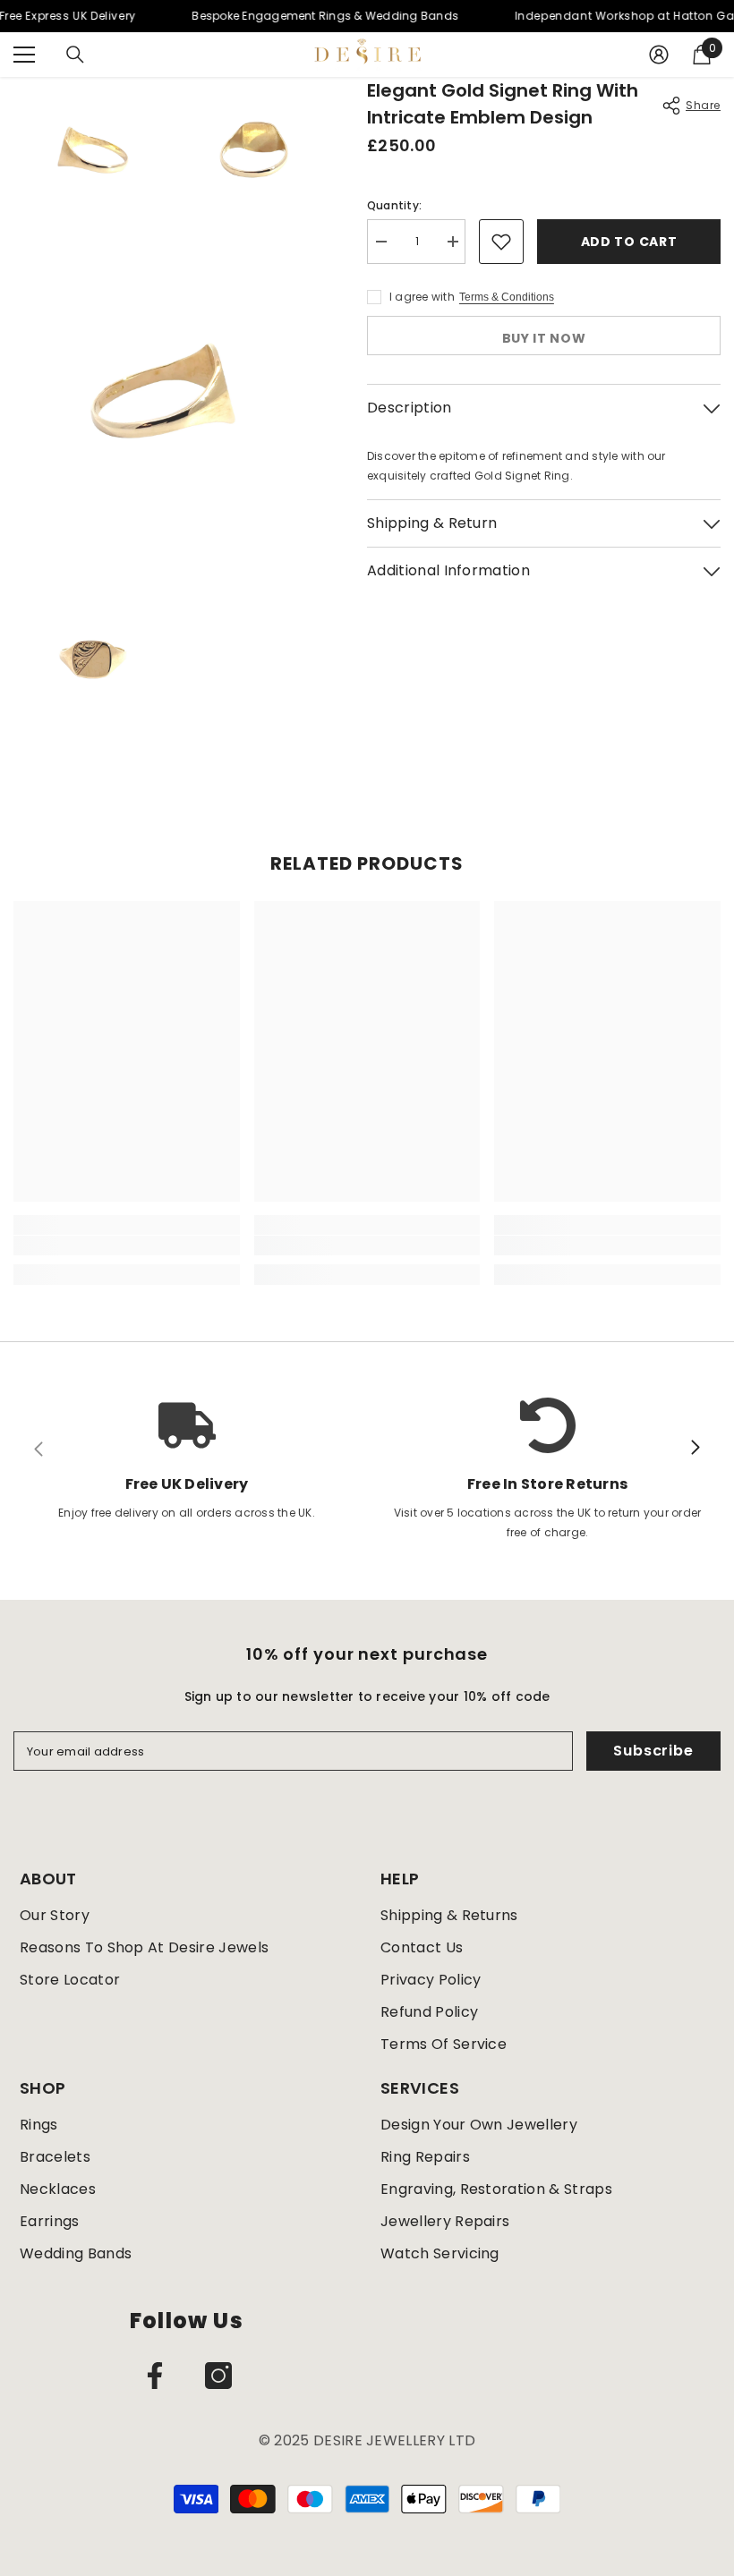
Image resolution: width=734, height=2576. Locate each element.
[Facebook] (155, 2376)
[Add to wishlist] (501, 242)
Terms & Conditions (507, 297)
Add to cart (629, 242)
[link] (127, 1245)
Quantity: (394, 205)
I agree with (422, 297)
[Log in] (659, 55)
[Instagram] (218, 2376)
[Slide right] (695, 1449)
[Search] (75, 55)
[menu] (24, 55)
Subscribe (653, 1751)
